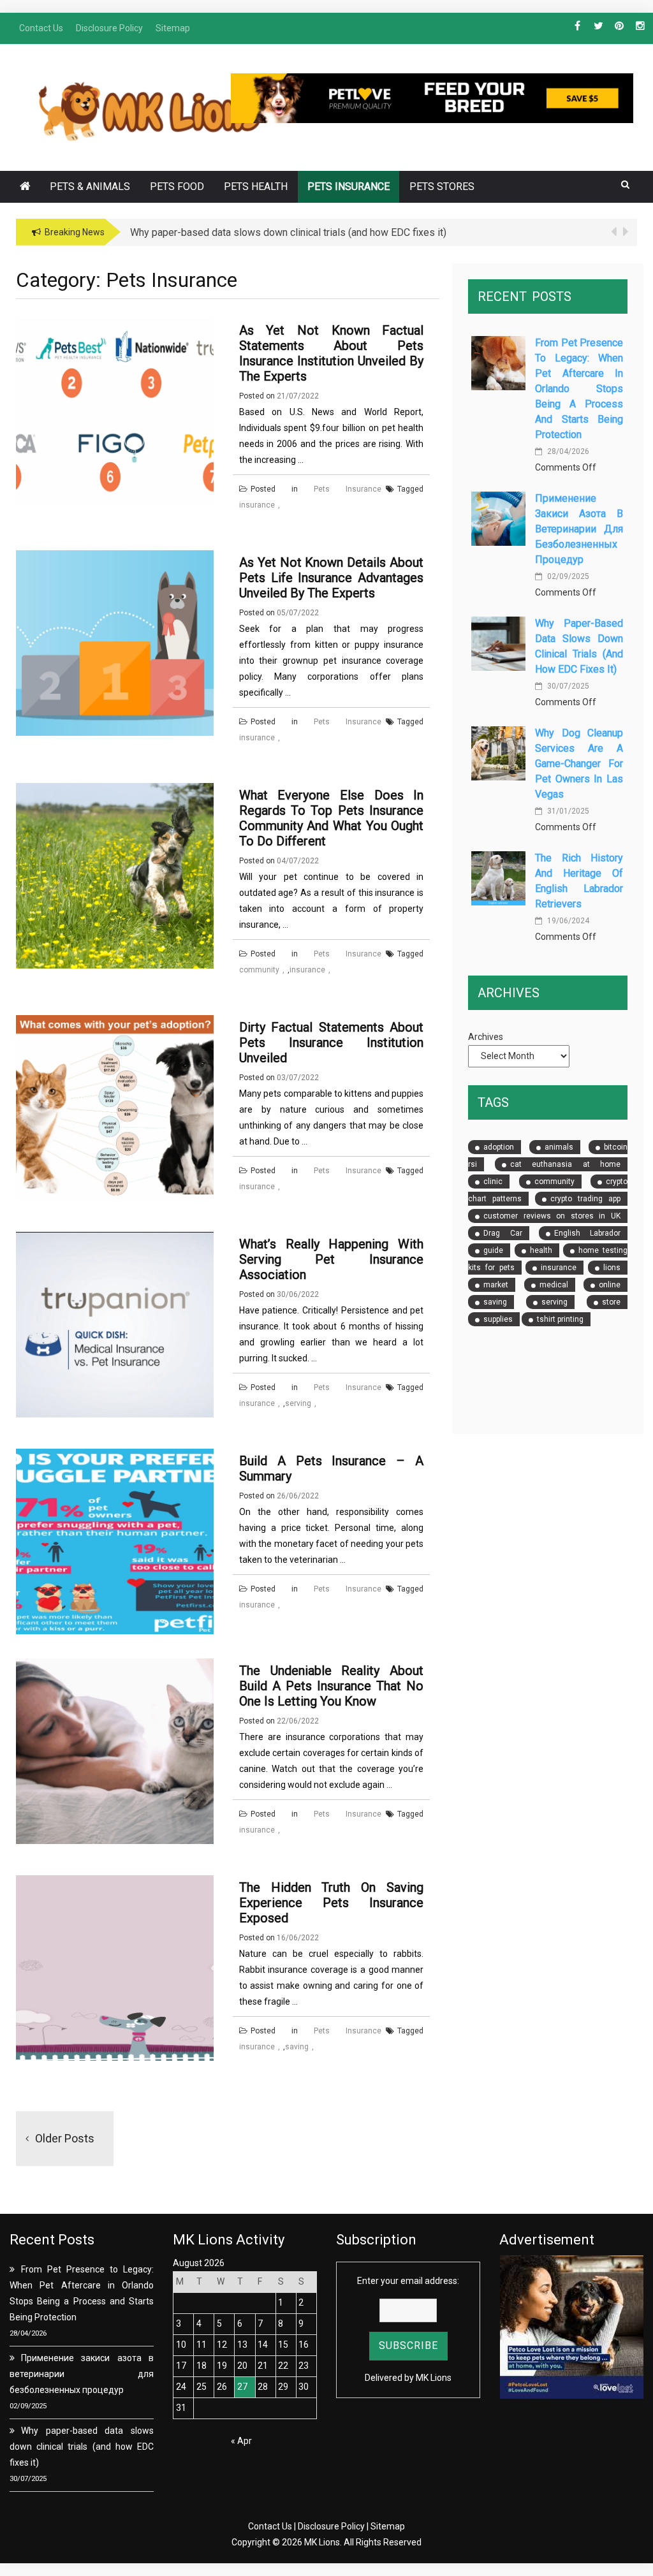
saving (297, 2047)
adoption (499, 1147)
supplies (498, 1319)
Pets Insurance (349, 187)
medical (554, 1285)
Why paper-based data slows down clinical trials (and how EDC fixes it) (82, 2447)
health (541, 1250)
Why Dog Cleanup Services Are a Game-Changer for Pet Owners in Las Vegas (579, 764)
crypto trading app (585, 1199)
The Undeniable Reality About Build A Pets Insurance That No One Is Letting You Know (332, 1686)
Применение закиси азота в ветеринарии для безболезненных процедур (579, 529)
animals (559, 1147)
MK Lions (434, 2378)
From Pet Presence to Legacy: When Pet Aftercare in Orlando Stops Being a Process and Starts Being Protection (579, 389)
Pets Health (256, 187)
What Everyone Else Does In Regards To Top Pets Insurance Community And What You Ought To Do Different (332, 818)
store (611, 1302)
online (610, 1285)
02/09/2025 (567, 576)
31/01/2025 (567, 811)
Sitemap (388, 2526)
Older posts (65, 2138)
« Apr (241, 2441)
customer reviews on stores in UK (552, 1216)
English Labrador (587, 1233)
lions (612, 1268)
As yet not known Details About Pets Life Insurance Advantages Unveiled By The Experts (332, 578)
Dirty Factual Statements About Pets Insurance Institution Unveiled (332, 1043)
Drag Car (503, 1233)
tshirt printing (560, 1319)
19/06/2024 (567, 921)
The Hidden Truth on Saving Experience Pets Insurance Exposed (332, 1903)
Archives (486, 1037)
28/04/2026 (567, 451)
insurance (257, 505)
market (496, 1285)
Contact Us (270, 2526)
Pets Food (177, 187)
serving (298, 1403)
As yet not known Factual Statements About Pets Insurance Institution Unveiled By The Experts (332, 353)
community (259, 970)
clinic (493, 1182)
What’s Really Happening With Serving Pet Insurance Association (332, 1259)
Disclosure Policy (331, 2526)
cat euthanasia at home (565, 1164)
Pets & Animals (90, 187)
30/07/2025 (567, 686)
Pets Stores (442, 187)
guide (493, 1250)
